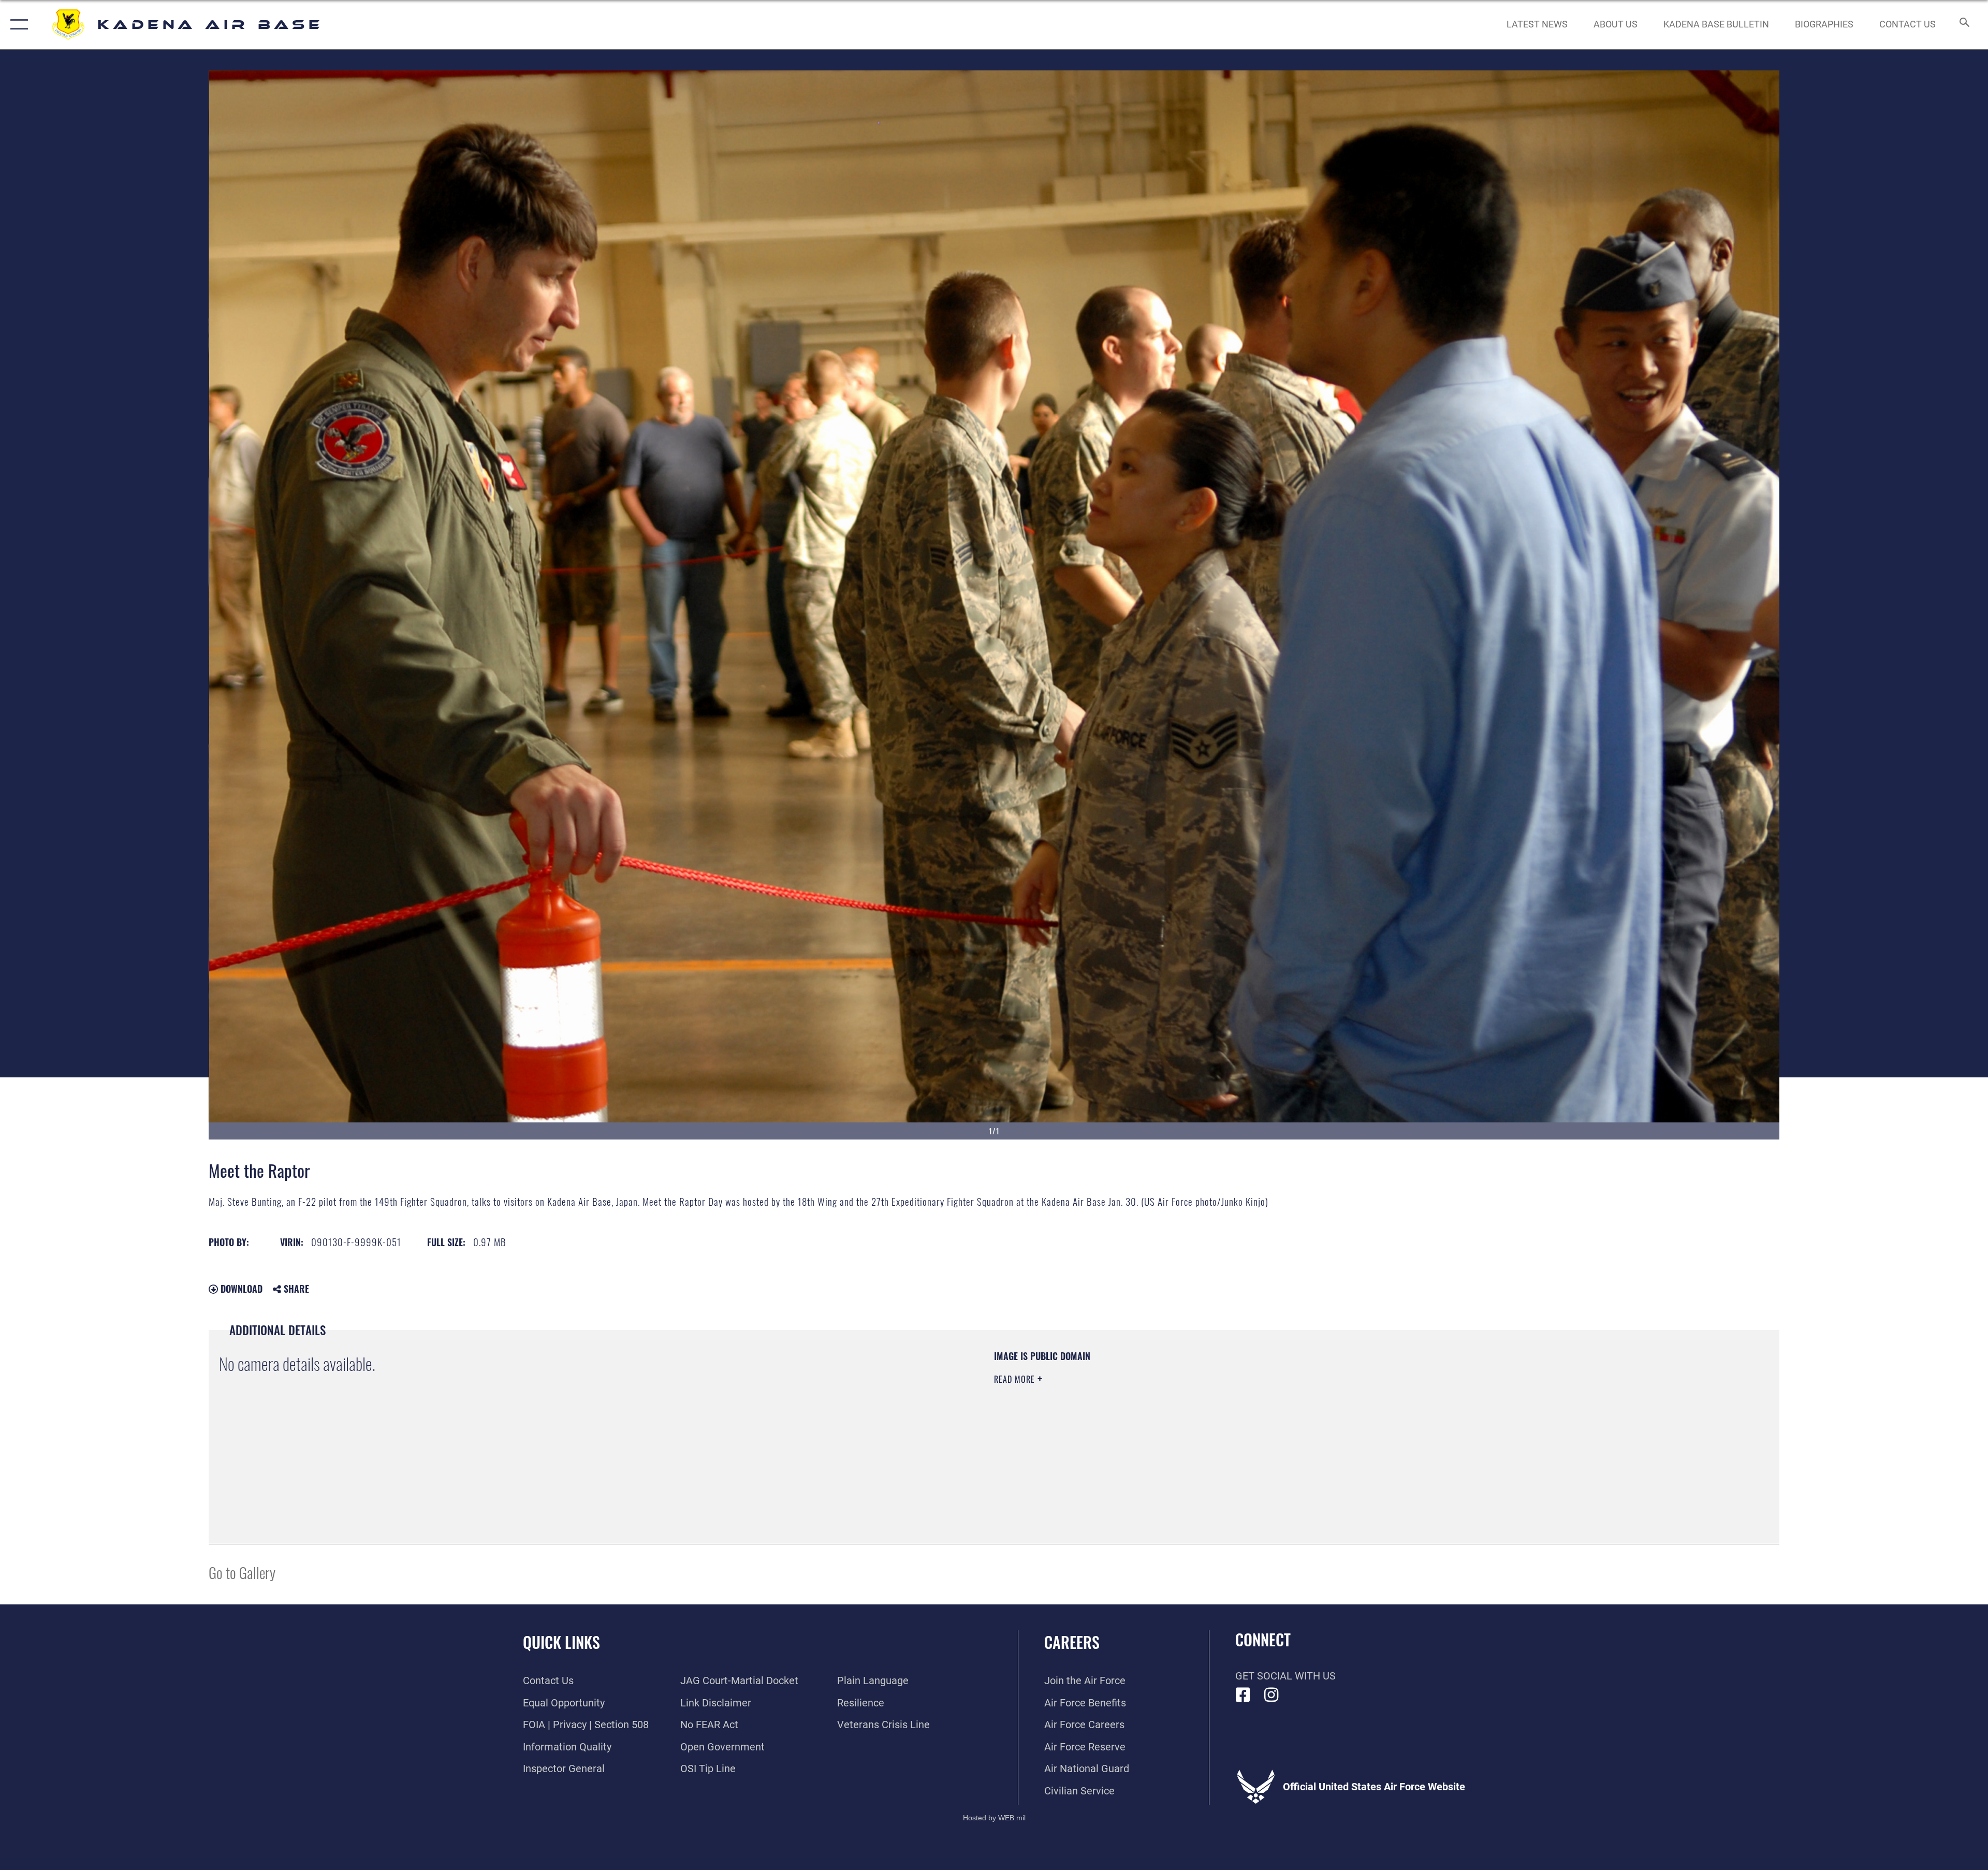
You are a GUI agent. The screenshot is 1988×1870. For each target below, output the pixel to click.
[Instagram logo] (1271, 1695)
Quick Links (561, 1642)
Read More (1016, 1379)
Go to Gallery (242, 1572)
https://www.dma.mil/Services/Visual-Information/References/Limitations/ (1323, 1416)
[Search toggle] (1963, 25)
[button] (17, 25)
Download (240, 1289)
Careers (1072, 1642)
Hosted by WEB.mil (994, 1818)
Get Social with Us (1285, 1676)
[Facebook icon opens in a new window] (1243, 1695)
